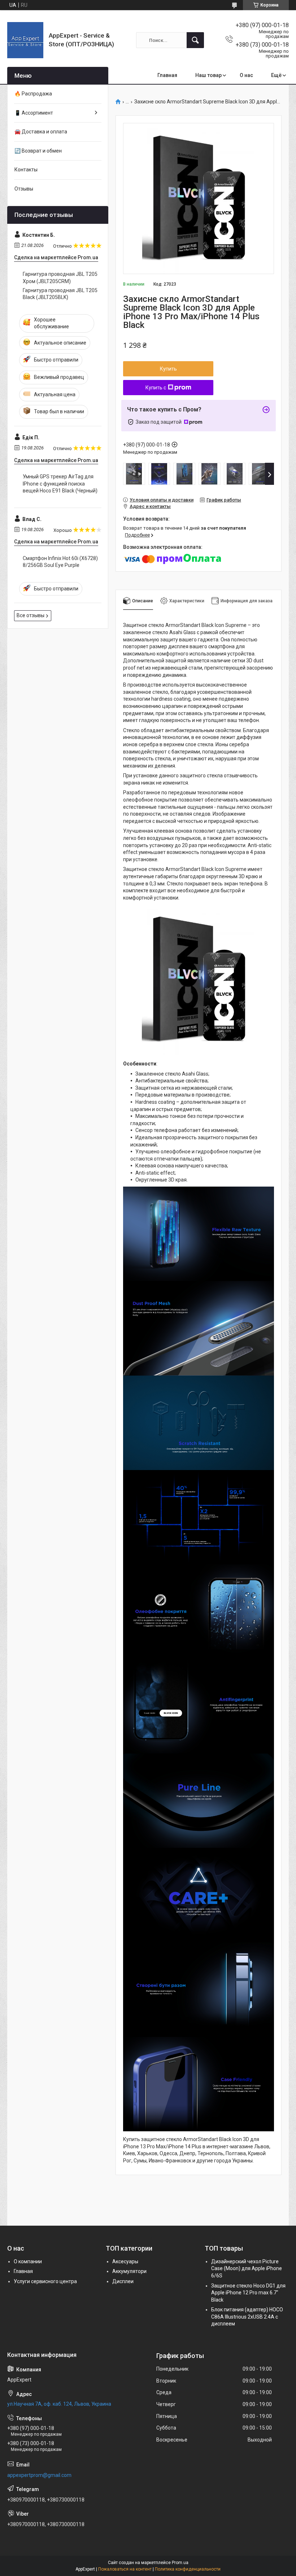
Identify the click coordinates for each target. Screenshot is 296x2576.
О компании (28, 2261)
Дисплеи (123, 2281)
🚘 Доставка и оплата (41, 132)
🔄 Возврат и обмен (38, 151)
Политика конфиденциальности (188, 2569)
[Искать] (195, 40)
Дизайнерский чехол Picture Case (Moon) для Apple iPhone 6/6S (247, 2269)
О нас (246, 75)
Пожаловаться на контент (125, 2569)
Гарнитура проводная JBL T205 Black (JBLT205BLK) (60, 294)
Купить (168, 369)
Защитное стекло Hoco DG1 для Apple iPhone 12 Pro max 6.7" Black (248, 2293)
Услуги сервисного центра (45, 2281)
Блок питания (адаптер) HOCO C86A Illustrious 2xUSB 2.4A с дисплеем (247, 2317)
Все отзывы (31, 615)
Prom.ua (180, 2563)
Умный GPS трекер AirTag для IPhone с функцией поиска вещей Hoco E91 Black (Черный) (60, 484)
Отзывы (24, 189)
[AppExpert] (25, 40)
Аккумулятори (129, 2271)
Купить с (156, 388)
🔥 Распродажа (33, 94)
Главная (167, 75)
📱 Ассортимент (34, 113)
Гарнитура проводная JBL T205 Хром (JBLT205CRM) (60, 278)
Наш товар (208, 75)
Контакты (26, 170)
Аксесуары (125, 2261)
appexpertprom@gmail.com (39, 2475)
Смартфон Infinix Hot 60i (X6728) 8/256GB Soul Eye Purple (60, 562)
